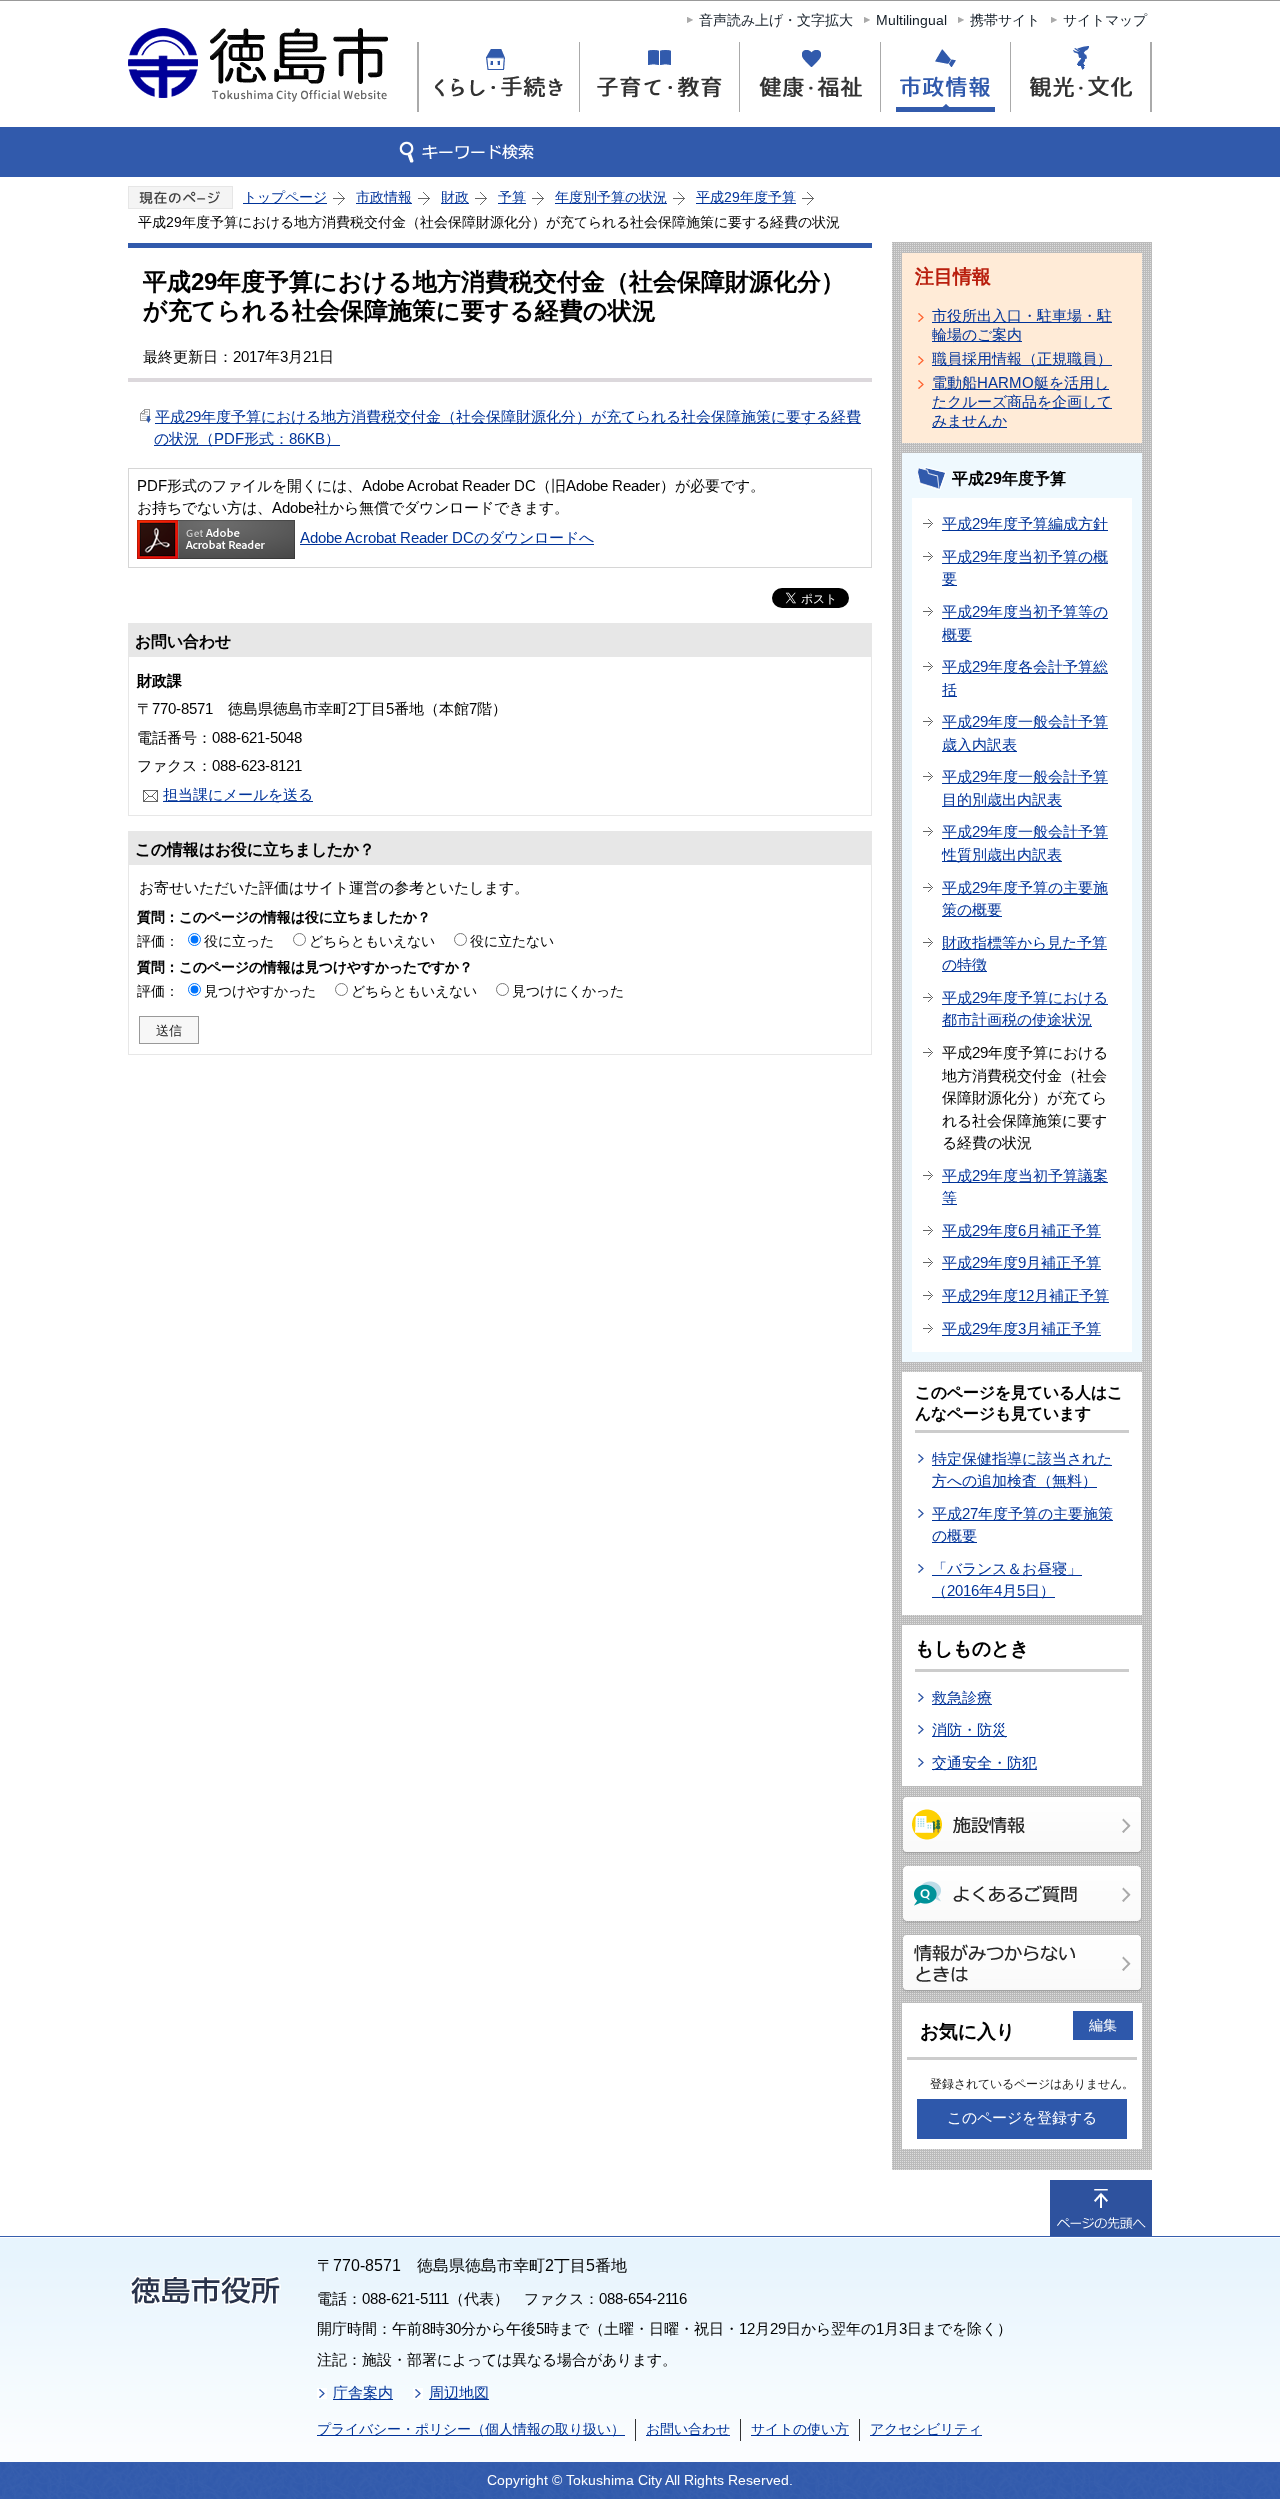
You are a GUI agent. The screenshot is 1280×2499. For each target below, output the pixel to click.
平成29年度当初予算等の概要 (1025, 623)
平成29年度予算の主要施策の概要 (1025, 899)
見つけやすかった (260, 991)
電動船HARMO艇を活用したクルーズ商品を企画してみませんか (1022, 401)
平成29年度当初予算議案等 (1025, 1187)
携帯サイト (1005, 20)
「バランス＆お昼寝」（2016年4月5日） (1007, 1580)
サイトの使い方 (800, 2429)
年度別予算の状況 (611, 197)
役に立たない (512, 941)
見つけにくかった (568, 991)
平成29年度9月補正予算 (1021, 1262)
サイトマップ (1105, 20)
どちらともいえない (372, 941)
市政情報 (384, 197)
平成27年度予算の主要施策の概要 (1022, 1525)
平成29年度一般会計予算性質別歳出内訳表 (1025, 843)
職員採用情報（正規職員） (1022, 358)
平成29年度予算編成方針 (1025, 523)
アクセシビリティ (926, 2429)
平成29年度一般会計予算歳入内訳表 (1025, 733)
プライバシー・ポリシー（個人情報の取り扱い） (471, 2429)
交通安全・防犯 (984, 1762)
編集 (1103, 2025)
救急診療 (962, 1697)
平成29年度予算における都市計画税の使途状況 (1025, 1009)
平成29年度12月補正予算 (1025, 1295)
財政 (455, 197)
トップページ (285, 197)
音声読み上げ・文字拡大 (776, 20)
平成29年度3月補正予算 (1021, 1328)
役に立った (239, 941)
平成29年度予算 (746, 197)
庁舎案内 (363, 2392)
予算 (512, 197)
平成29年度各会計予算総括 (1025, 678)
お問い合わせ (688, 2429)
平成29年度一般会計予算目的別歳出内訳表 (1025, 788)
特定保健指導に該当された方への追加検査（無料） (1022, 1470)
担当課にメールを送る (238, 794)
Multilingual (911, 20)
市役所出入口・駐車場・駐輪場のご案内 (1022, 325)
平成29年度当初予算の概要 (1025, 568)
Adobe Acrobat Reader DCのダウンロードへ (447, 537)
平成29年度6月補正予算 (1021, 1230)
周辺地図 (459, 2392)
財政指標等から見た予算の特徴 (1024, 954)
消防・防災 (969, 1729)
